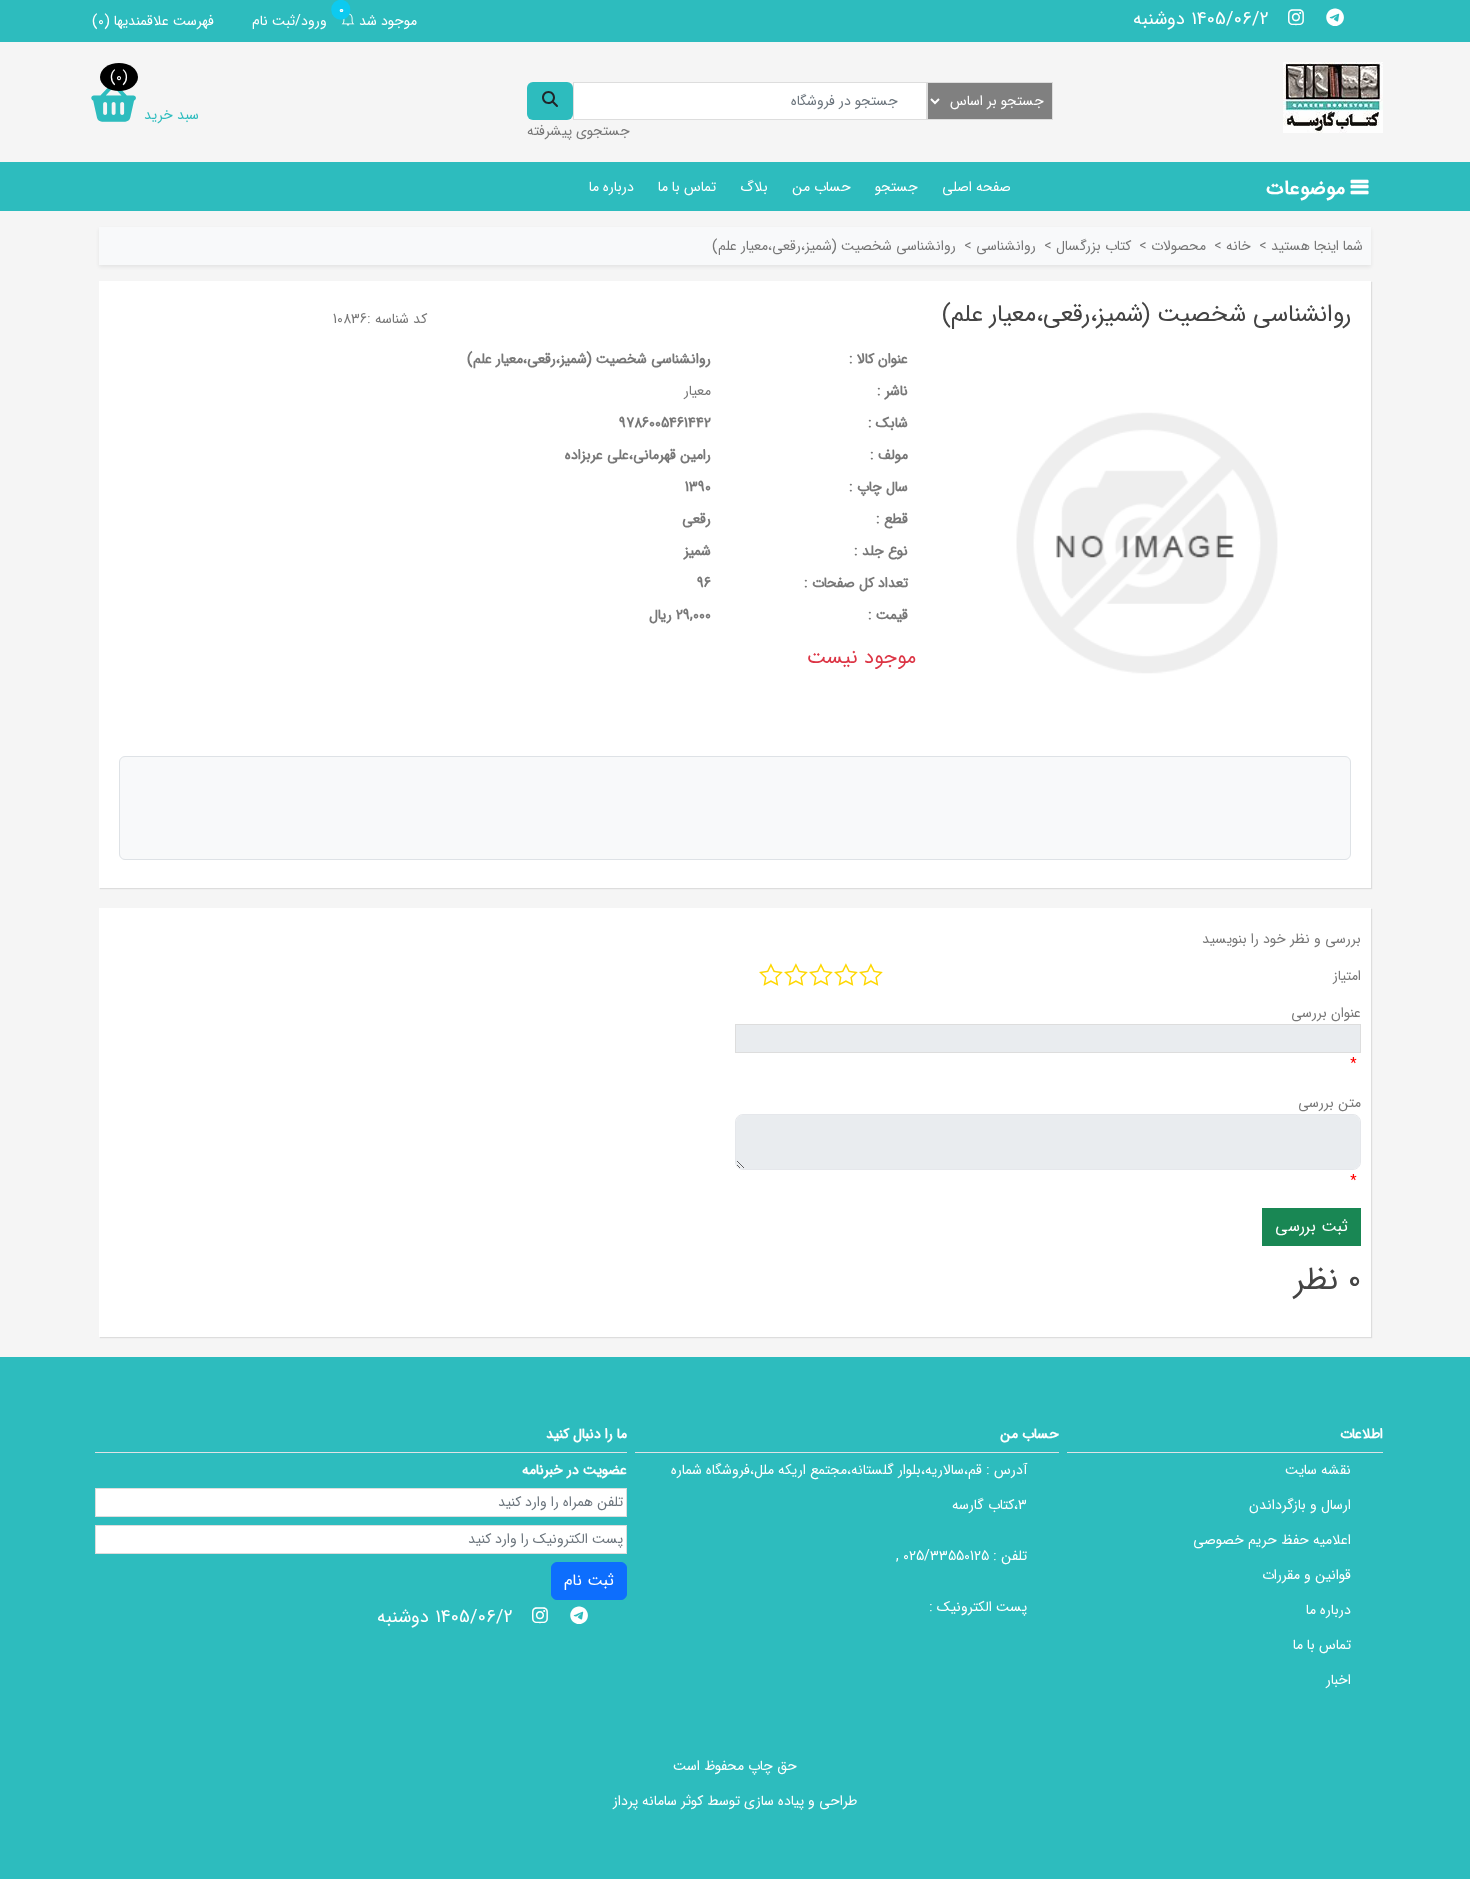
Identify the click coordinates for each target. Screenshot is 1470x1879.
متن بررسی (1329, 1103)
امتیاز (1347, 976)
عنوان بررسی (1326, 1013)
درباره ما (611, 187)
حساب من (821, 187)
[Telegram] (1334, 17)
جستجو (896, 187)
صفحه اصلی (976, 187)
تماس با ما (687, 187)
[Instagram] (1296, 17)
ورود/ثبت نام (289, 21)
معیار (697, 391)
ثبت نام (589, 1580)
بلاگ (754, 187)
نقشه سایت (1318, 1470)
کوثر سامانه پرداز (658, 1801)
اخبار (1338, 1680)
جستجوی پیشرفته (578, 131)
